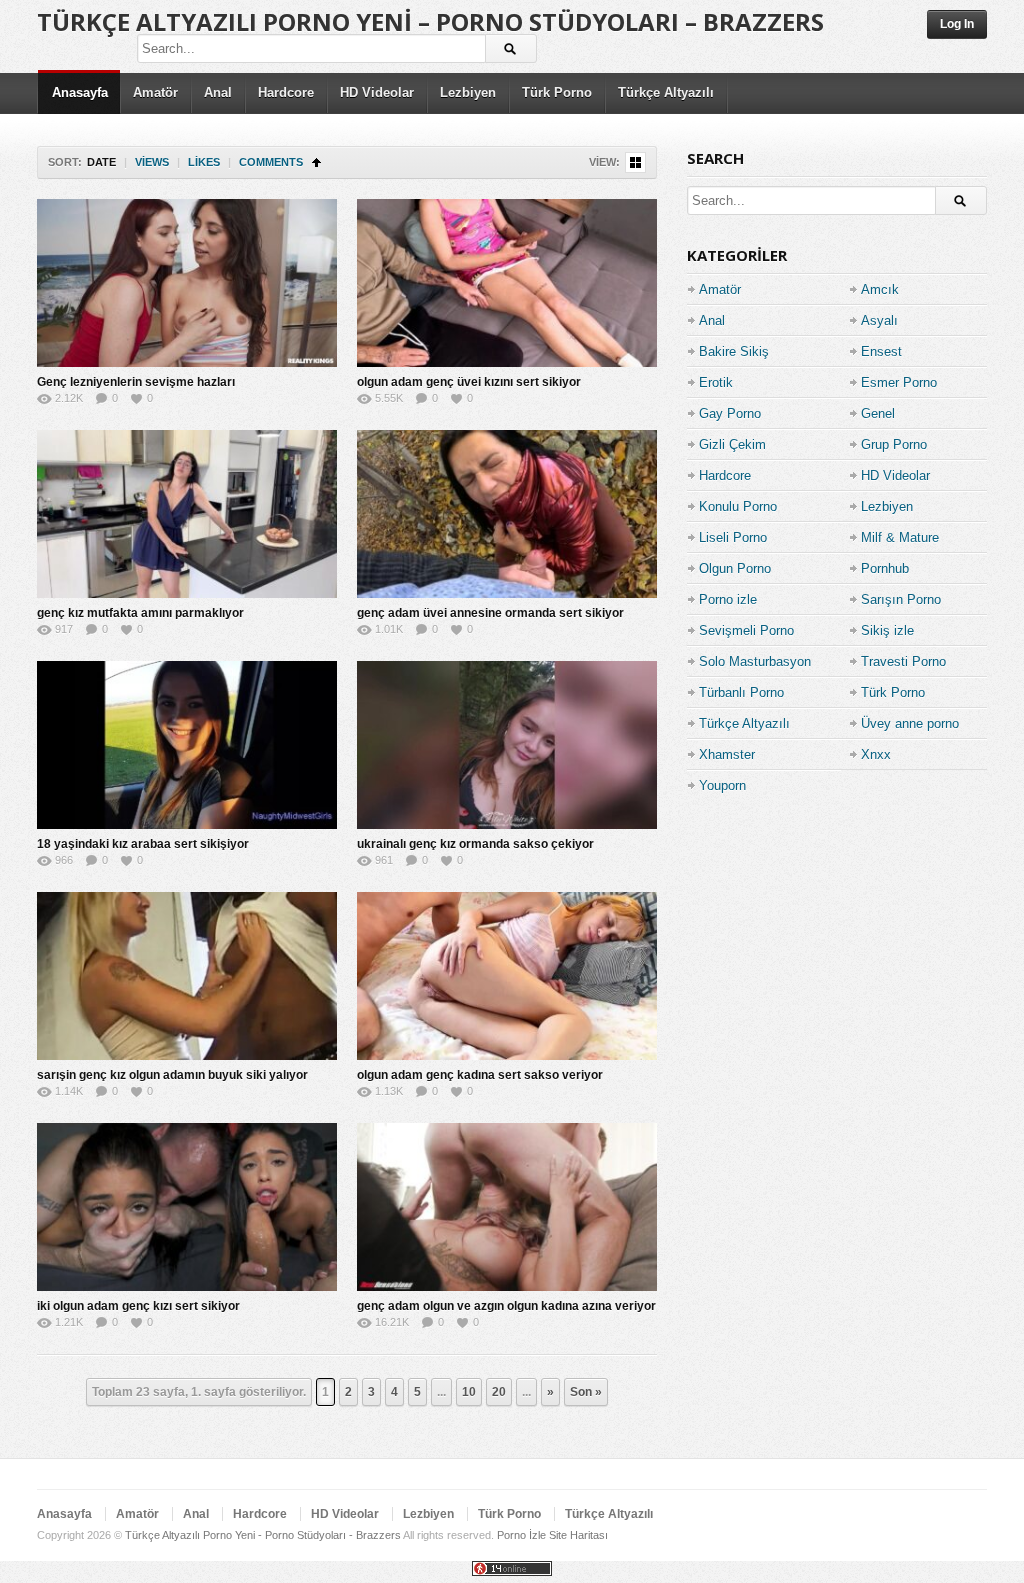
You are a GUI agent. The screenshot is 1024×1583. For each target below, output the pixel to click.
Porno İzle (521, 1535)
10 (469, 1392)
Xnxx (876, 754)
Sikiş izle (887, 630)
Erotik (716, 382)
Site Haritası (578, 1535)
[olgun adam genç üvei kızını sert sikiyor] (507, 283)
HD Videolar (377, 92)
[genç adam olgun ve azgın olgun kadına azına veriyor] (507, 1207)
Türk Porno (557, 92)
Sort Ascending (316, 162)
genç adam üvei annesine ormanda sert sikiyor (490, 613)
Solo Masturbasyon (755, 661)
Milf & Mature (900, 537)
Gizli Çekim (732, 444)
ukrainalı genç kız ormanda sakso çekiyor (475, 844)
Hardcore (286, 92)
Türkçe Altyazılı (666, 92)
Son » (586, 1392)
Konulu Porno (738, 506)
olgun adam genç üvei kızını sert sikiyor (469, 382)
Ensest (881, 351)
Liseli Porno (733, 537)
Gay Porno (730, 413)
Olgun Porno (735, 568)
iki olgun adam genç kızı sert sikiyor (138, 1306)
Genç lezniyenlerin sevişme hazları (136, 382)
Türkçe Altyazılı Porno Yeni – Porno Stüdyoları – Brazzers (430, 21)
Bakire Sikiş (734, 351)
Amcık (880, 289)
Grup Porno (894, 444)
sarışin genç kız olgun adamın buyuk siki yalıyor (172, 1075)
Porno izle (728, 599)
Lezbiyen (468, 92)
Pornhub (885, 568)
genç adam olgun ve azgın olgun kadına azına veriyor (506, 1306)
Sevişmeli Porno (746, 630)
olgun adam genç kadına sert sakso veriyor (480, 1075)
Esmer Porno (899, 382)
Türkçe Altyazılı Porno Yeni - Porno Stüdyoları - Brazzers (263, 1535)
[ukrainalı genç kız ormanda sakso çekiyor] (507, 745)
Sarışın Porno (901, 599)
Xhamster (727, 754)
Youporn (722, 785)
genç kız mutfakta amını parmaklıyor (140, 613)
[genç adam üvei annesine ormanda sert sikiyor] (507, 514)
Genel (878, 413)
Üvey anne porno (910, 723)
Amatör (155, 92)
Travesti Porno (903, 661)
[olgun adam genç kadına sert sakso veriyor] (507, 976)
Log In (957, 24)
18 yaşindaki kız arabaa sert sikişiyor (143, 844)
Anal (218, 92)
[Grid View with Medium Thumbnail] (635, 162)
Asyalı (879, 320)
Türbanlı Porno (741, 692)
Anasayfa (80, 92)
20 (499, 1392)
